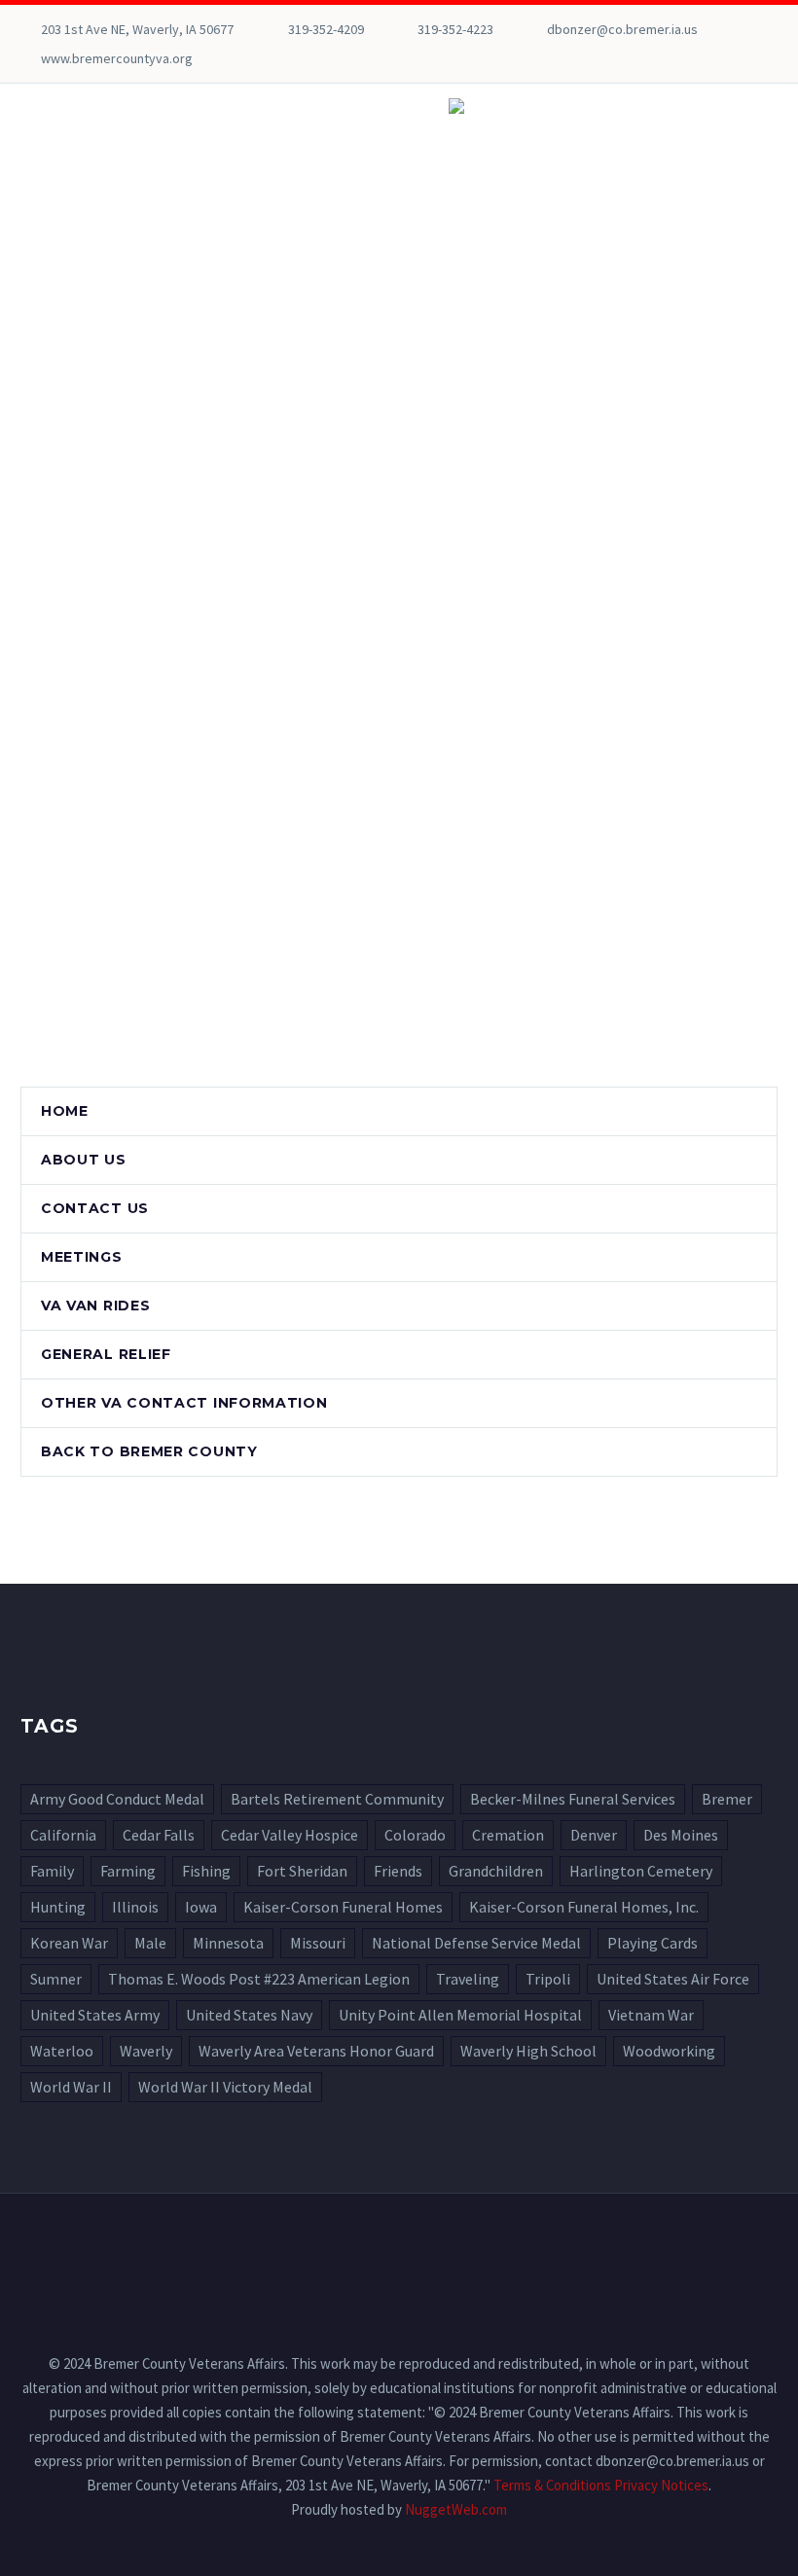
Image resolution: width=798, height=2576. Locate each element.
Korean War (69, 1943)
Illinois (135, 1907)
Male (150, 1943)
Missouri (318, 1943)
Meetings (82, 1257)
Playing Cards (653, 1943)
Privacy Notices (661, 2485)
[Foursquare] (30, 58)
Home (65, 1111)
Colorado (415, 1835)
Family (52, 1871)
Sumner (56, 1979)
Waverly (146, 2051)
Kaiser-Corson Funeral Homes (343, 1907)
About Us (84, 1160)
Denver (594, 1835)
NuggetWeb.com (456, 2509)
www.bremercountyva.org (117, 58)
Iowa (201, 1907)
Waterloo (62, 2051)
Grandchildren (496, 1871)
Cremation (508, 1835)
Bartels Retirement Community (337, 1799)
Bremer (727, 1799)
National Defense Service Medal (476, 1943)
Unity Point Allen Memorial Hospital (460, 2015)
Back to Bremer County (149, 1451)
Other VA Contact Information (184, 1403)
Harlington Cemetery (641, 1871)
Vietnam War (651, 2015)
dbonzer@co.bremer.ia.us (622, 29)
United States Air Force (673, 1979)
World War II (71, 2087)
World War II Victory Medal (225, 2087)
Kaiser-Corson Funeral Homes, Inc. (584, 1907)
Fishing (206, 1871)
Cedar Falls (159, 1835)
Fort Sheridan (302, 1871)
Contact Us (95, 1208)
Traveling (468, 1979)
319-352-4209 (326, 29)
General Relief (106, 1354)
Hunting (58, 1907)
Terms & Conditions (552, 2485)
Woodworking (669, 2051)
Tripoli (548, 1979)
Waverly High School (528, 2051)
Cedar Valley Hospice (290, 1835)
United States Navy (249, 2015)
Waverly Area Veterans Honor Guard (316, 2051)
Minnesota (228, 1943)
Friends (398, 1871)
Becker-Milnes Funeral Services (573, 1799)
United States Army (95, 2015)
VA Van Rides (95, 1306)
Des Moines (681, 1835)
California (63, 1835)
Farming (128, 1871)
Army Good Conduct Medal (117, 1799)
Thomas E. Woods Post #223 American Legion (259, 1979)
